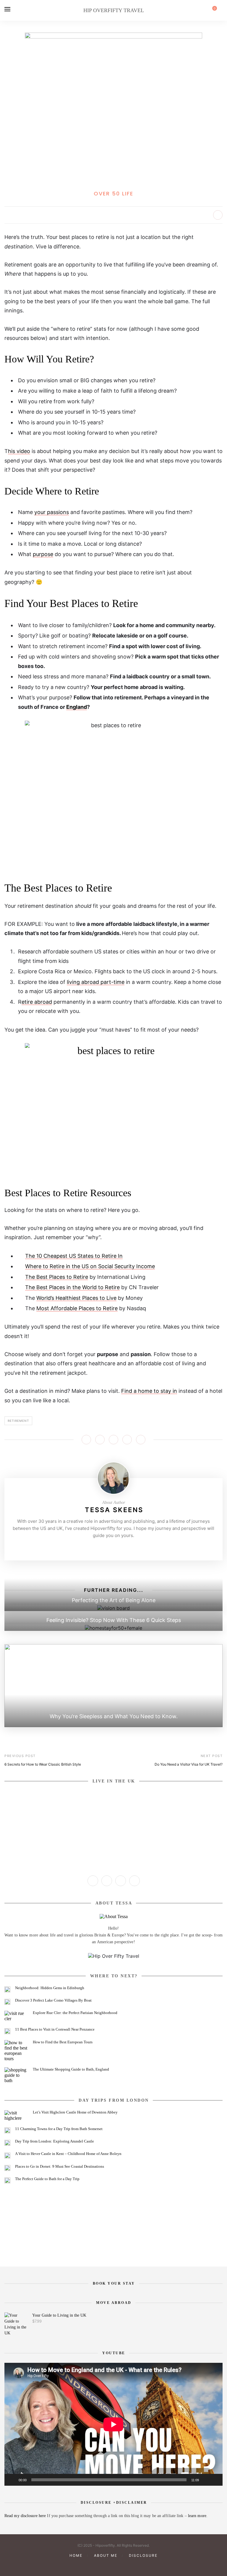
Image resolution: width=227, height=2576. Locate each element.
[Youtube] (123, 1548)
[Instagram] (104, 1548)
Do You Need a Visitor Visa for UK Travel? (189, 1764)
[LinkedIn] (134, 1881)
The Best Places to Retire (57, 1277)
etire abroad (37, 1002)
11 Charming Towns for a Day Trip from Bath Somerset (59, 2129)
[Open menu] (7, 9)
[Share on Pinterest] (113, 1440)
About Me (106, 2555)
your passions (52, 512)
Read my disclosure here (26, 2516)
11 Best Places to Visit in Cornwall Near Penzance (55, 2029)
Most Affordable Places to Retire (77, 1308)
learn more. (198, 2516)
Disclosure (143, 2555)
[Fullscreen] (215, 2480)
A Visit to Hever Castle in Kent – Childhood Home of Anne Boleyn (68, 2154)
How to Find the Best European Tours (63, 2042)
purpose (43, 554)
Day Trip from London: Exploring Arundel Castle (55, 2141)
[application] (113, 2424)
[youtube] (113, 2565)
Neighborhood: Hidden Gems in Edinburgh (50, 1988)
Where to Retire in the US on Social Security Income (90, 1266)
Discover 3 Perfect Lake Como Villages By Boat (53, 2000)
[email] (134, 2565)
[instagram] (93, 2565)
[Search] (221, 10)
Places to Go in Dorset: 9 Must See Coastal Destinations (60, 2166)
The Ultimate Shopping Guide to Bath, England (71, 2069)
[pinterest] (103, 2565)
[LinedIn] (132, 1548)
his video (19, 451)
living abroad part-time (96, 982)
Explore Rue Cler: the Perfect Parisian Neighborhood (75, 2013)
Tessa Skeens (114, 1510)
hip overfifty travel (114, 10)
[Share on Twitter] (100, 1440)
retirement (18, 1421)
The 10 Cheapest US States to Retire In (74, 1256)
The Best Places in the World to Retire (72, 1287)
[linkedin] (124, 2565)
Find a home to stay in (149, 1391)
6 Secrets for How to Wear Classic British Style (43, 1764)
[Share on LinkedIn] (127, 1440)
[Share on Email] (141, 1440)
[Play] (12, 2480)
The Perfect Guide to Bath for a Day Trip (47, 2179)
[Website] (95, 1548)
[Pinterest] (113, 1548)
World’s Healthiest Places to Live (76, 1298)
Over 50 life (113, 193)
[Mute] (205, 2480)
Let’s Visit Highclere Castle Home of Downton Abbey (75, 2112)
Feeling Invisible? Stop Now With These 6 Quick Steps (114, 1620)
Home (76, 2555)
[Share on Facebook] (86, 1440)
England (77, 707)
